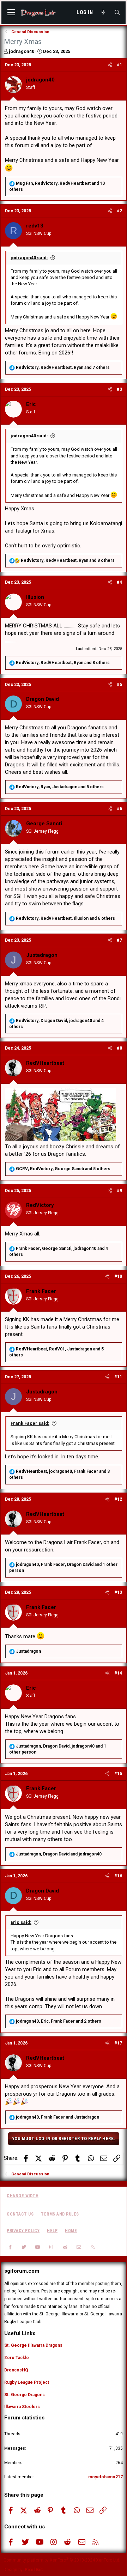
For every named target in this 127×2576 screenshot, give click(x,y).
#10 (118, 1276)
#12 (118, 1499)
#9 (119, 1191)
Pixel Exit (34, 2570)
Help (52, 2231)
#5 (119, 685)
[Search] (117, 13)
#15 (118, 1774)
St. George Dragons (25, 2395)
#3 (119, 389)
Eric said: (21, 1922)
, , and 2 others (59, 2021)
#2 (119, 211)
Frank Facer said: (30, 1423)
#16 (118, 1876)
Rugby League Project (27, 2382)
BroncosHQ (16, 2370)
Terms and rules (60, 2214)
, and (59, 1854)
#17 (118, 2043)
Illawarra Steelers (22, 2407)
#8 (119, 1048)
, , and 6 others (65, 918)
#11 (118, 1377)
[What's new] (103, 13)
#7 (119, 940)
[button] (11, 13)
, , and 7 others (63, 367)
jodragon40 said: (29, 258)
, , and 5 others (60, 787)
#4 (119, 582)
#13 (118, 1592)
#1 (119, 65)
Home (71, 2231)
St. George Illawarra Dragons (33, 2345)
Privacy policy (23, 2231)
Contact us (20, 2214)
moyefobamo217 (105, 2477)
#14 (118, 1673)
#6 (119, 809)
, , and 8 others (68, 560)
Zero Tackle (17, 2358)
